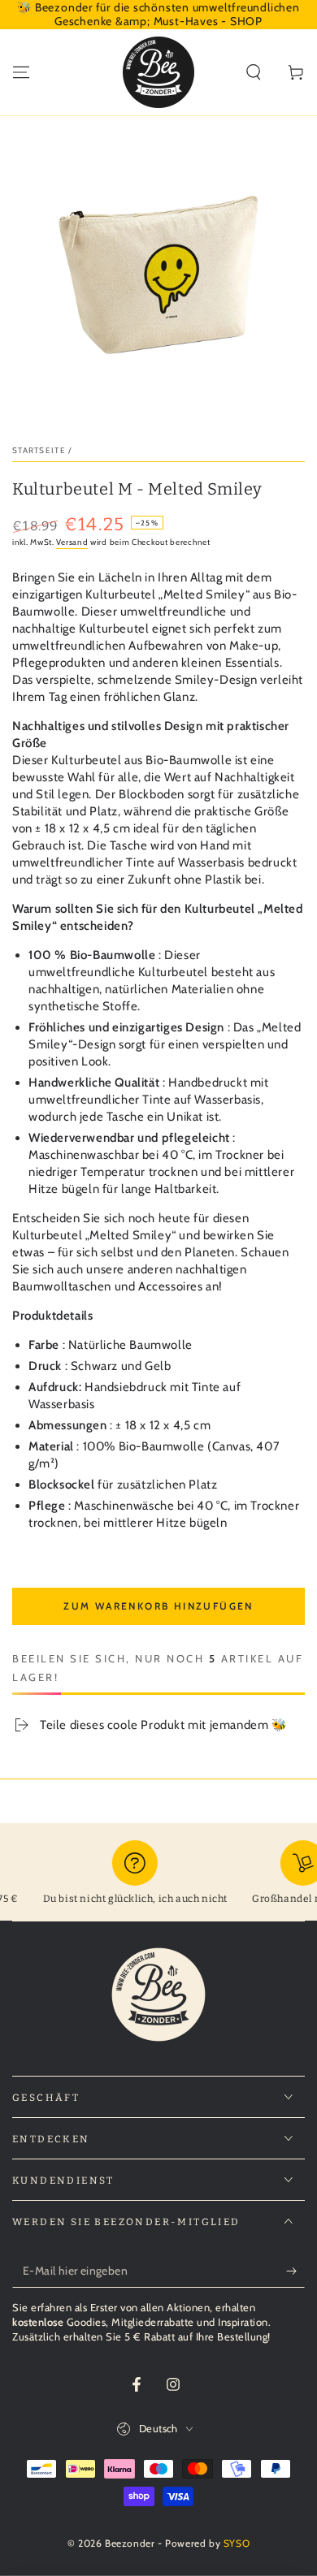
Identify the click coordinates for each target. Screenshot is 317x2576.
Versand (72, 542)
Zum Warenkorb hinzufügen (158, 1606)
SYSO (237, 2543)
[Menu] (21, 72)
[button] (254, 72)
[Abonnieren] (295, 2271)
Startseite (39, 450)
